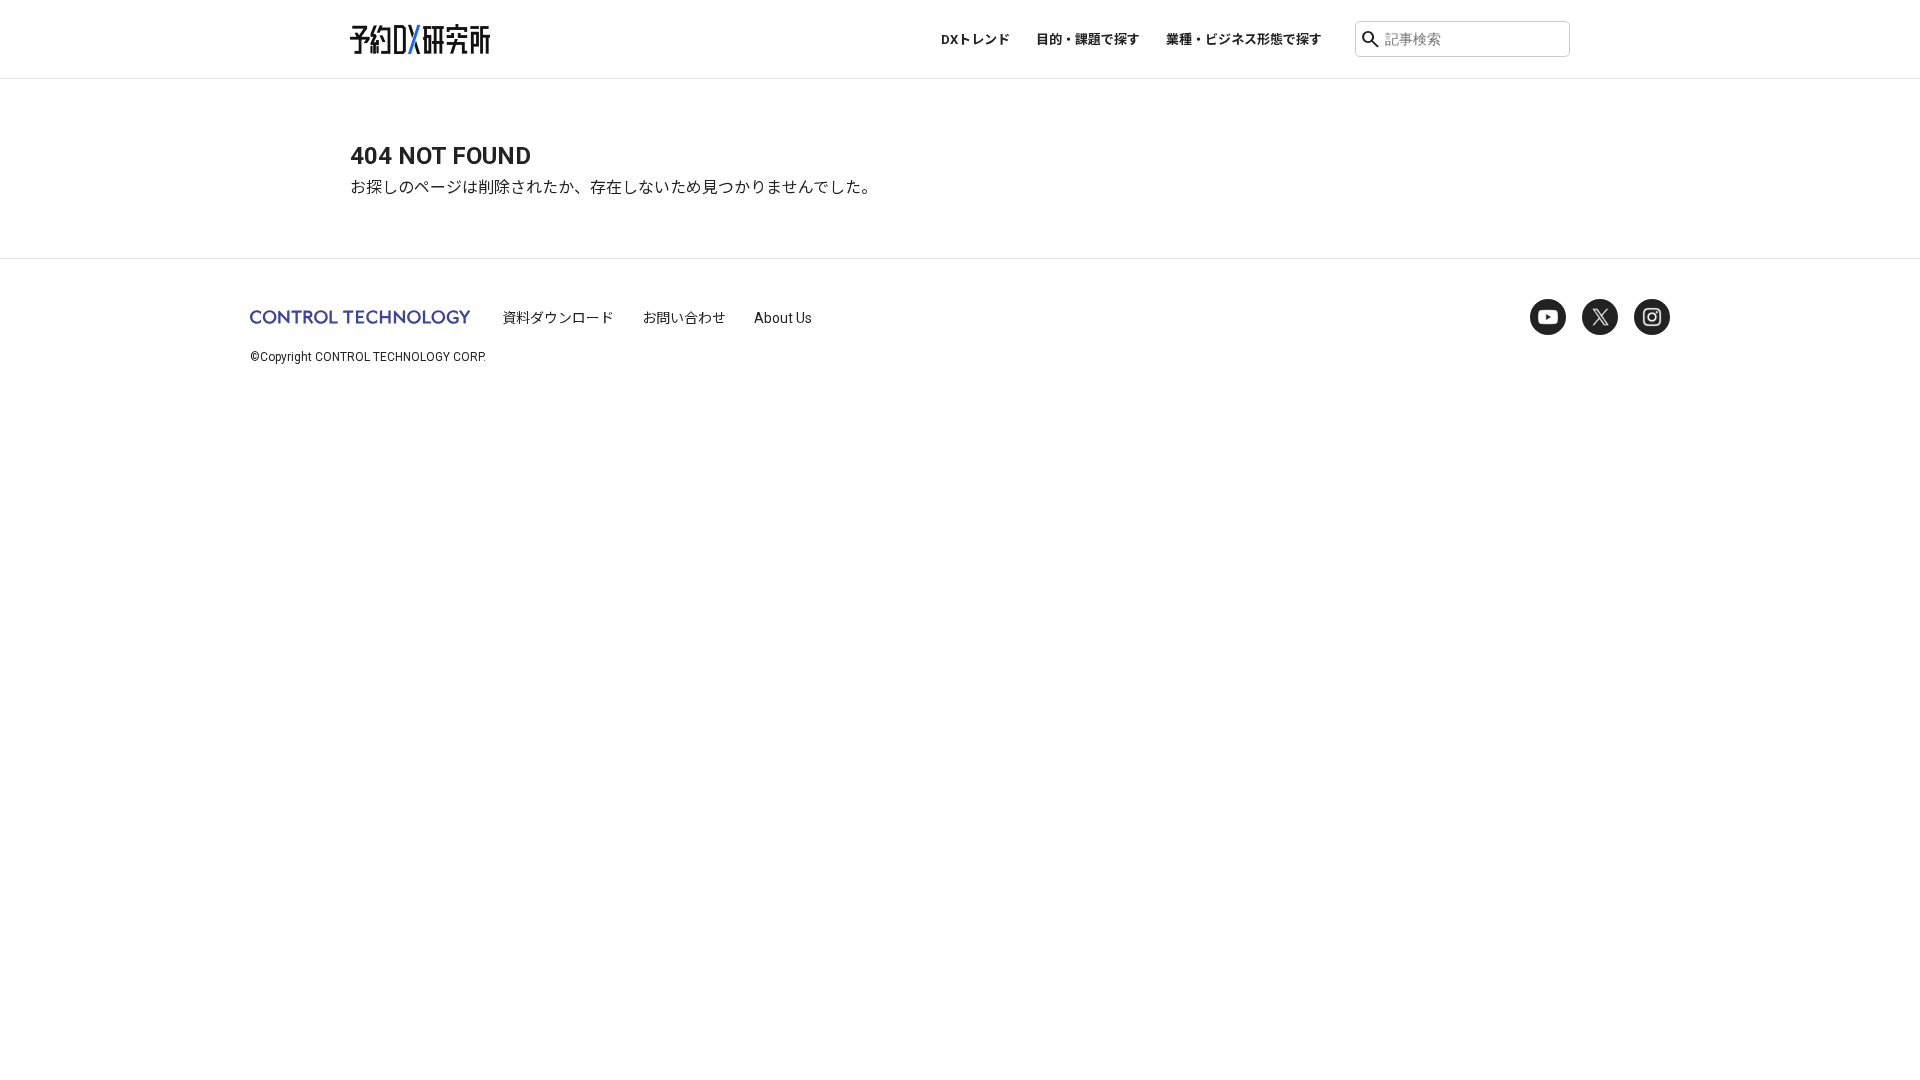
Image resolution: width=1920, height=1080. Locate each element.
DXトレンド (975, 39)
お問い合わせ (684, 318)
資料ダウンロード (558, 318)
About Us (783, 318)
